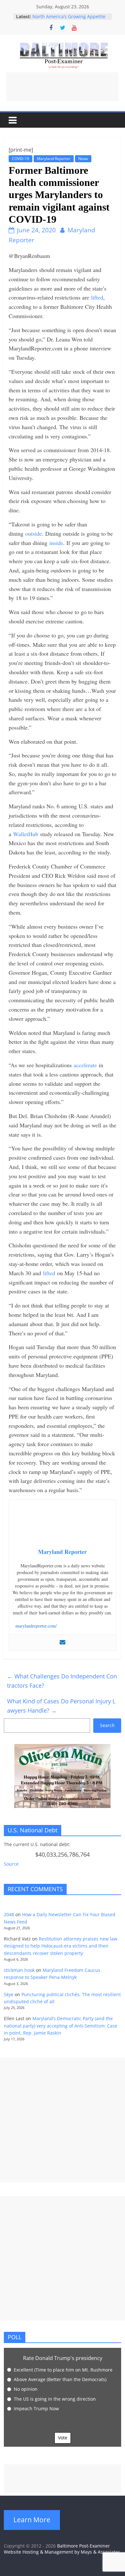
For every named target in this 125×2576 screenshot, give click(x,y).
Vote (63, 2438)
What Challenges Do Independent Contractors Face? (62, 1681)
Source (11, 1864)
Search (107, 1725)
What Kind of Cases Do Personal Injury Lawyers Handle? (61, 1706)
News (83, 159)
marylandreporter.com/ (36, 1626)
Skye (9, 1994)
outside (34, 533)
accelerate (85, 1065)
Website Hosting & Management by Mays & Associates (62, 2552)
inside (56, 543)
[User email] (63, 1643)
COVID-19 (21, 159)
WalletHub (26, 834)
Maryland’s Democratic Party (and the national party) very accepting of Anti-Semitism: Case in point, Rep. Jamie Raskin (61, 2026)
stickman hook (19, 1970)
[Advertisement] (63, 87)
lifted (97, 297)
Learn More (32, 2520)
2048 (9, 1914)
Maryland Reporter (54, 159)
